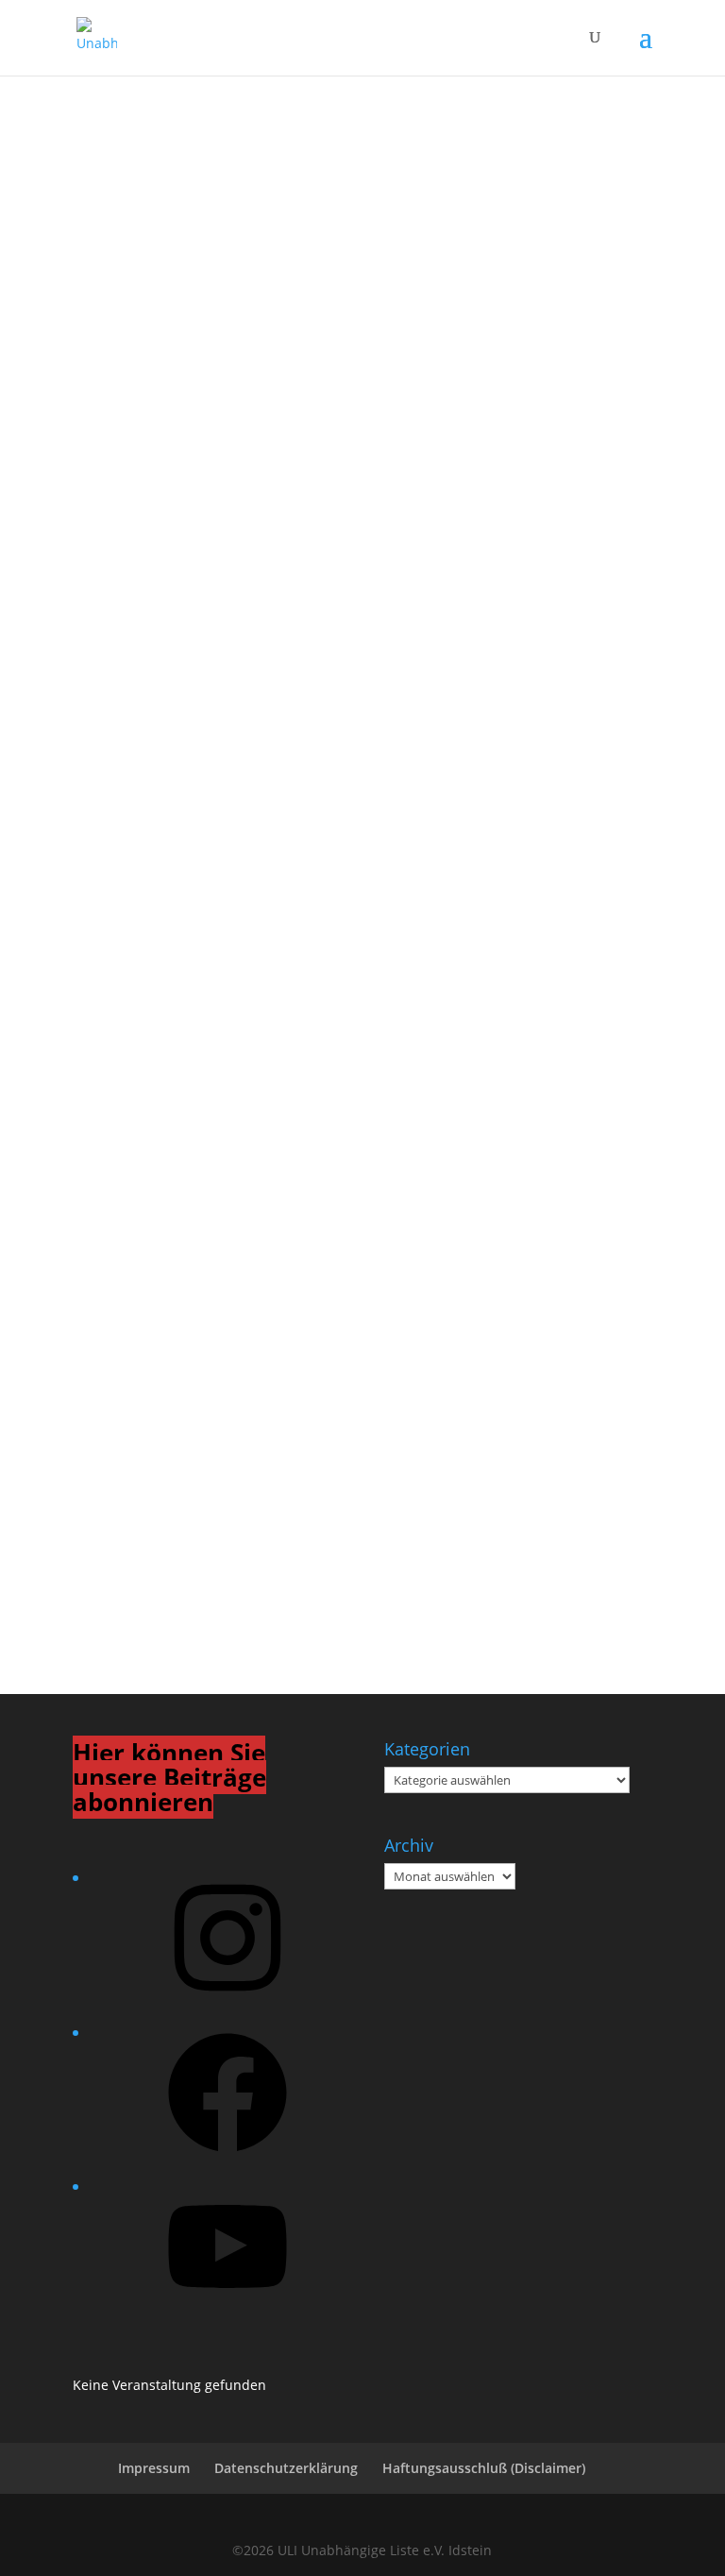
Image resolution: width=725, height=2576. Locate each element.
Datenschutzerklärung (286, 2468)
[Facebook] (228, 2158)
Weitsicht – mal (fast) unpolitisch (221, 1001)
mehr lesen (127, 244)
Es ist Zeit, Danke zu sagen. (198, 340)
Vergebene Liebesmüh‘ (182, 1323)
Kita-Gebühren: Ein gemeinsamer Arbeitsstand (276, 1162)
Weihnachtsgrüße (161, 517)
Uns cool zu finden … (175, 679)
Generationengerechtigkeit (197, 1484)
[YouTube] (228, 2312)
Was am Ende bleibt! (173, 178)
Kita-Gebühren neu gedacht (201, 840)
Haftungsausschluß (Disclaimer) (484, 2468)
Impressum (154, 2468)
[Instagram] (228, 2003)
